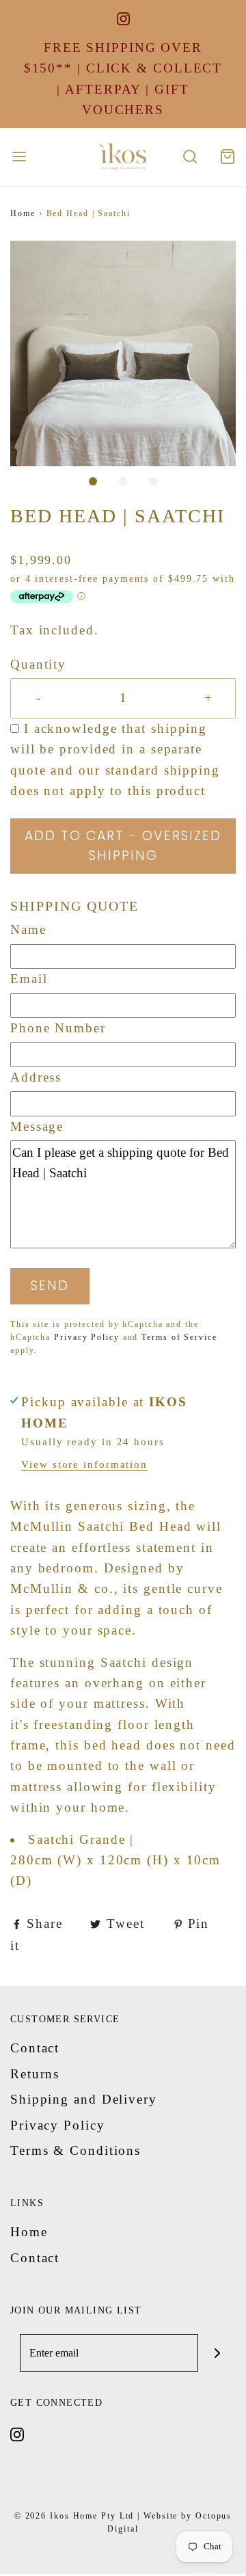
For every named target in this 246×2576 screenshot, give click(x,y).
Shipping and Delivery (84, 2099)
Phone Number (58, 1028)
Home (23, 213)
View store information (84, 1464)
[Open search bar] (190, 157)
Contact (35, 2048)
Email (29, 979)
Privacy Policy (87, 1337)
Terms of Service (179, 1337)
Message (37, 1126)
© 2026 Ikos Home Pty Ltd (74, 2516)
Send (50, 1286)
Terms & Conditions (76, 2150)
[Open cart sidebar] (227, 157)
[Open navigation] (19, 157)
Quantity (38, 664)
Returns (35, 2074)
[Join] (217, 2353)
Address (36, 1077)
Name (28, 929)
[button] (123, 353)
